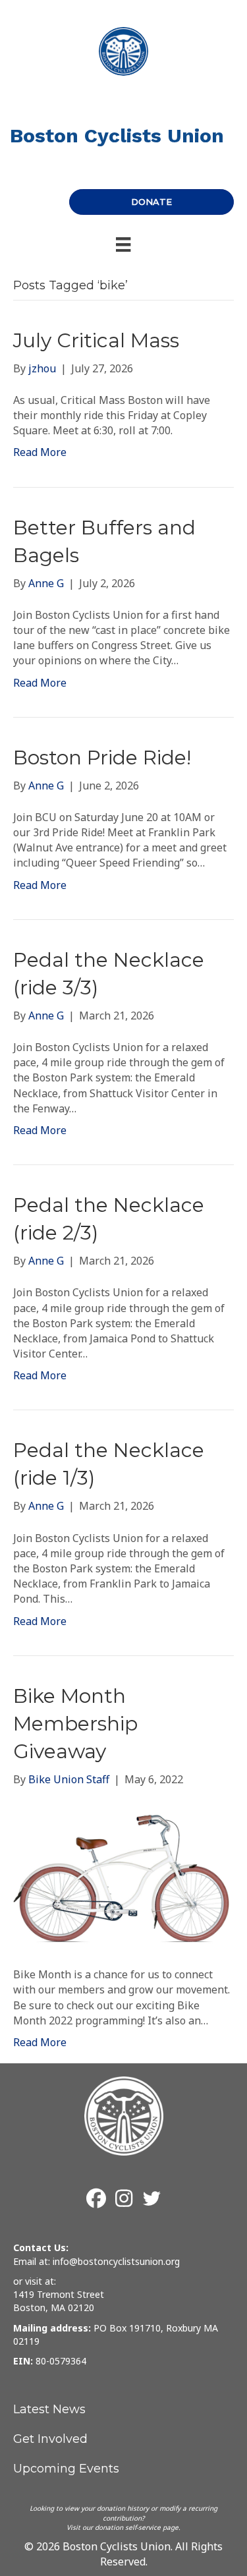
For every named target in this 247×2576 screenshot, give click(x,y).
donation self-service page (137, 2527)
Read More (40, 452)
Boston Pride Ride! (102, 758)
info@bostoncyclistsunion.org (116, 2261)
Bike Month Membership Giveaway (75, 1724)
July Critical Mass (96, 340)
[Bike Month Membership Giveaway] (123, 1876)
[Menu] (123, 244)
